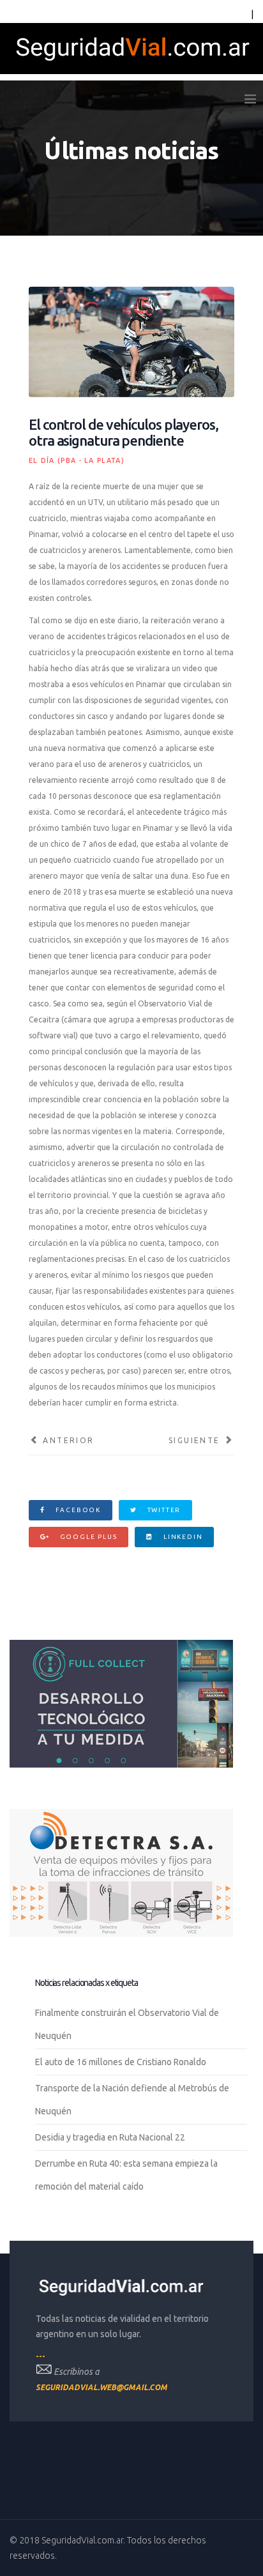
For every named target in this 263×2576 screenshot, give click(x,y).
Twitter (163, 1510)
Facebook (77, 1510)
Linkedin (182, 1537)
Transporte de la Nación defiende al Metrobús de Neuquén (132, 2100)
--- (41, 2356)
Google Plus (87, 1537)
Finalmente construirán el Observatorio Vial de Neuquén (127, 2024)
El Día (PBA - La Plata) (77, 460)
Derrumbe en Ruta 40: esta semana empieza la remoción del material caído (126, 2175)
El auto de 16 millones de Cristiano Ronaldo (121, 2062)
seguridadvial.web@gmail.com (101, 2387)
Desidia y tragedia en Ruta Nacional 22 (110, 2137)
